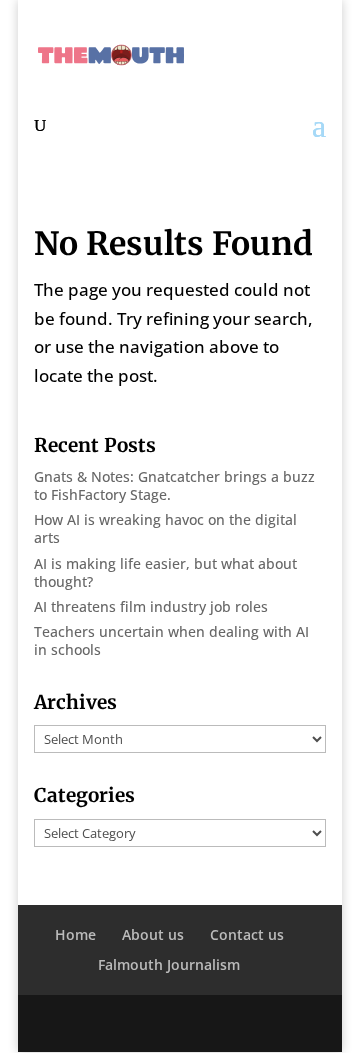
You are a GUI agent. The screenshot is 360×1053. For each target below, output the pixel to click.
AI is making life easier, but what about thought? (165, 572)
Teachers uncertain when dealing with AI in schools (171, 640)
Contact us (247, 934)
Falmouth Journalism (169, 964)
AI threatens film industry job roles (151, 606)
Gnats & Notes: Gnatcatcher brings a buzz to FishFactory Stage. (174, 485)
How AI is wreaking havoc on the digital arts (165, 528)
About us (153, 934)
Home (75, 934)
